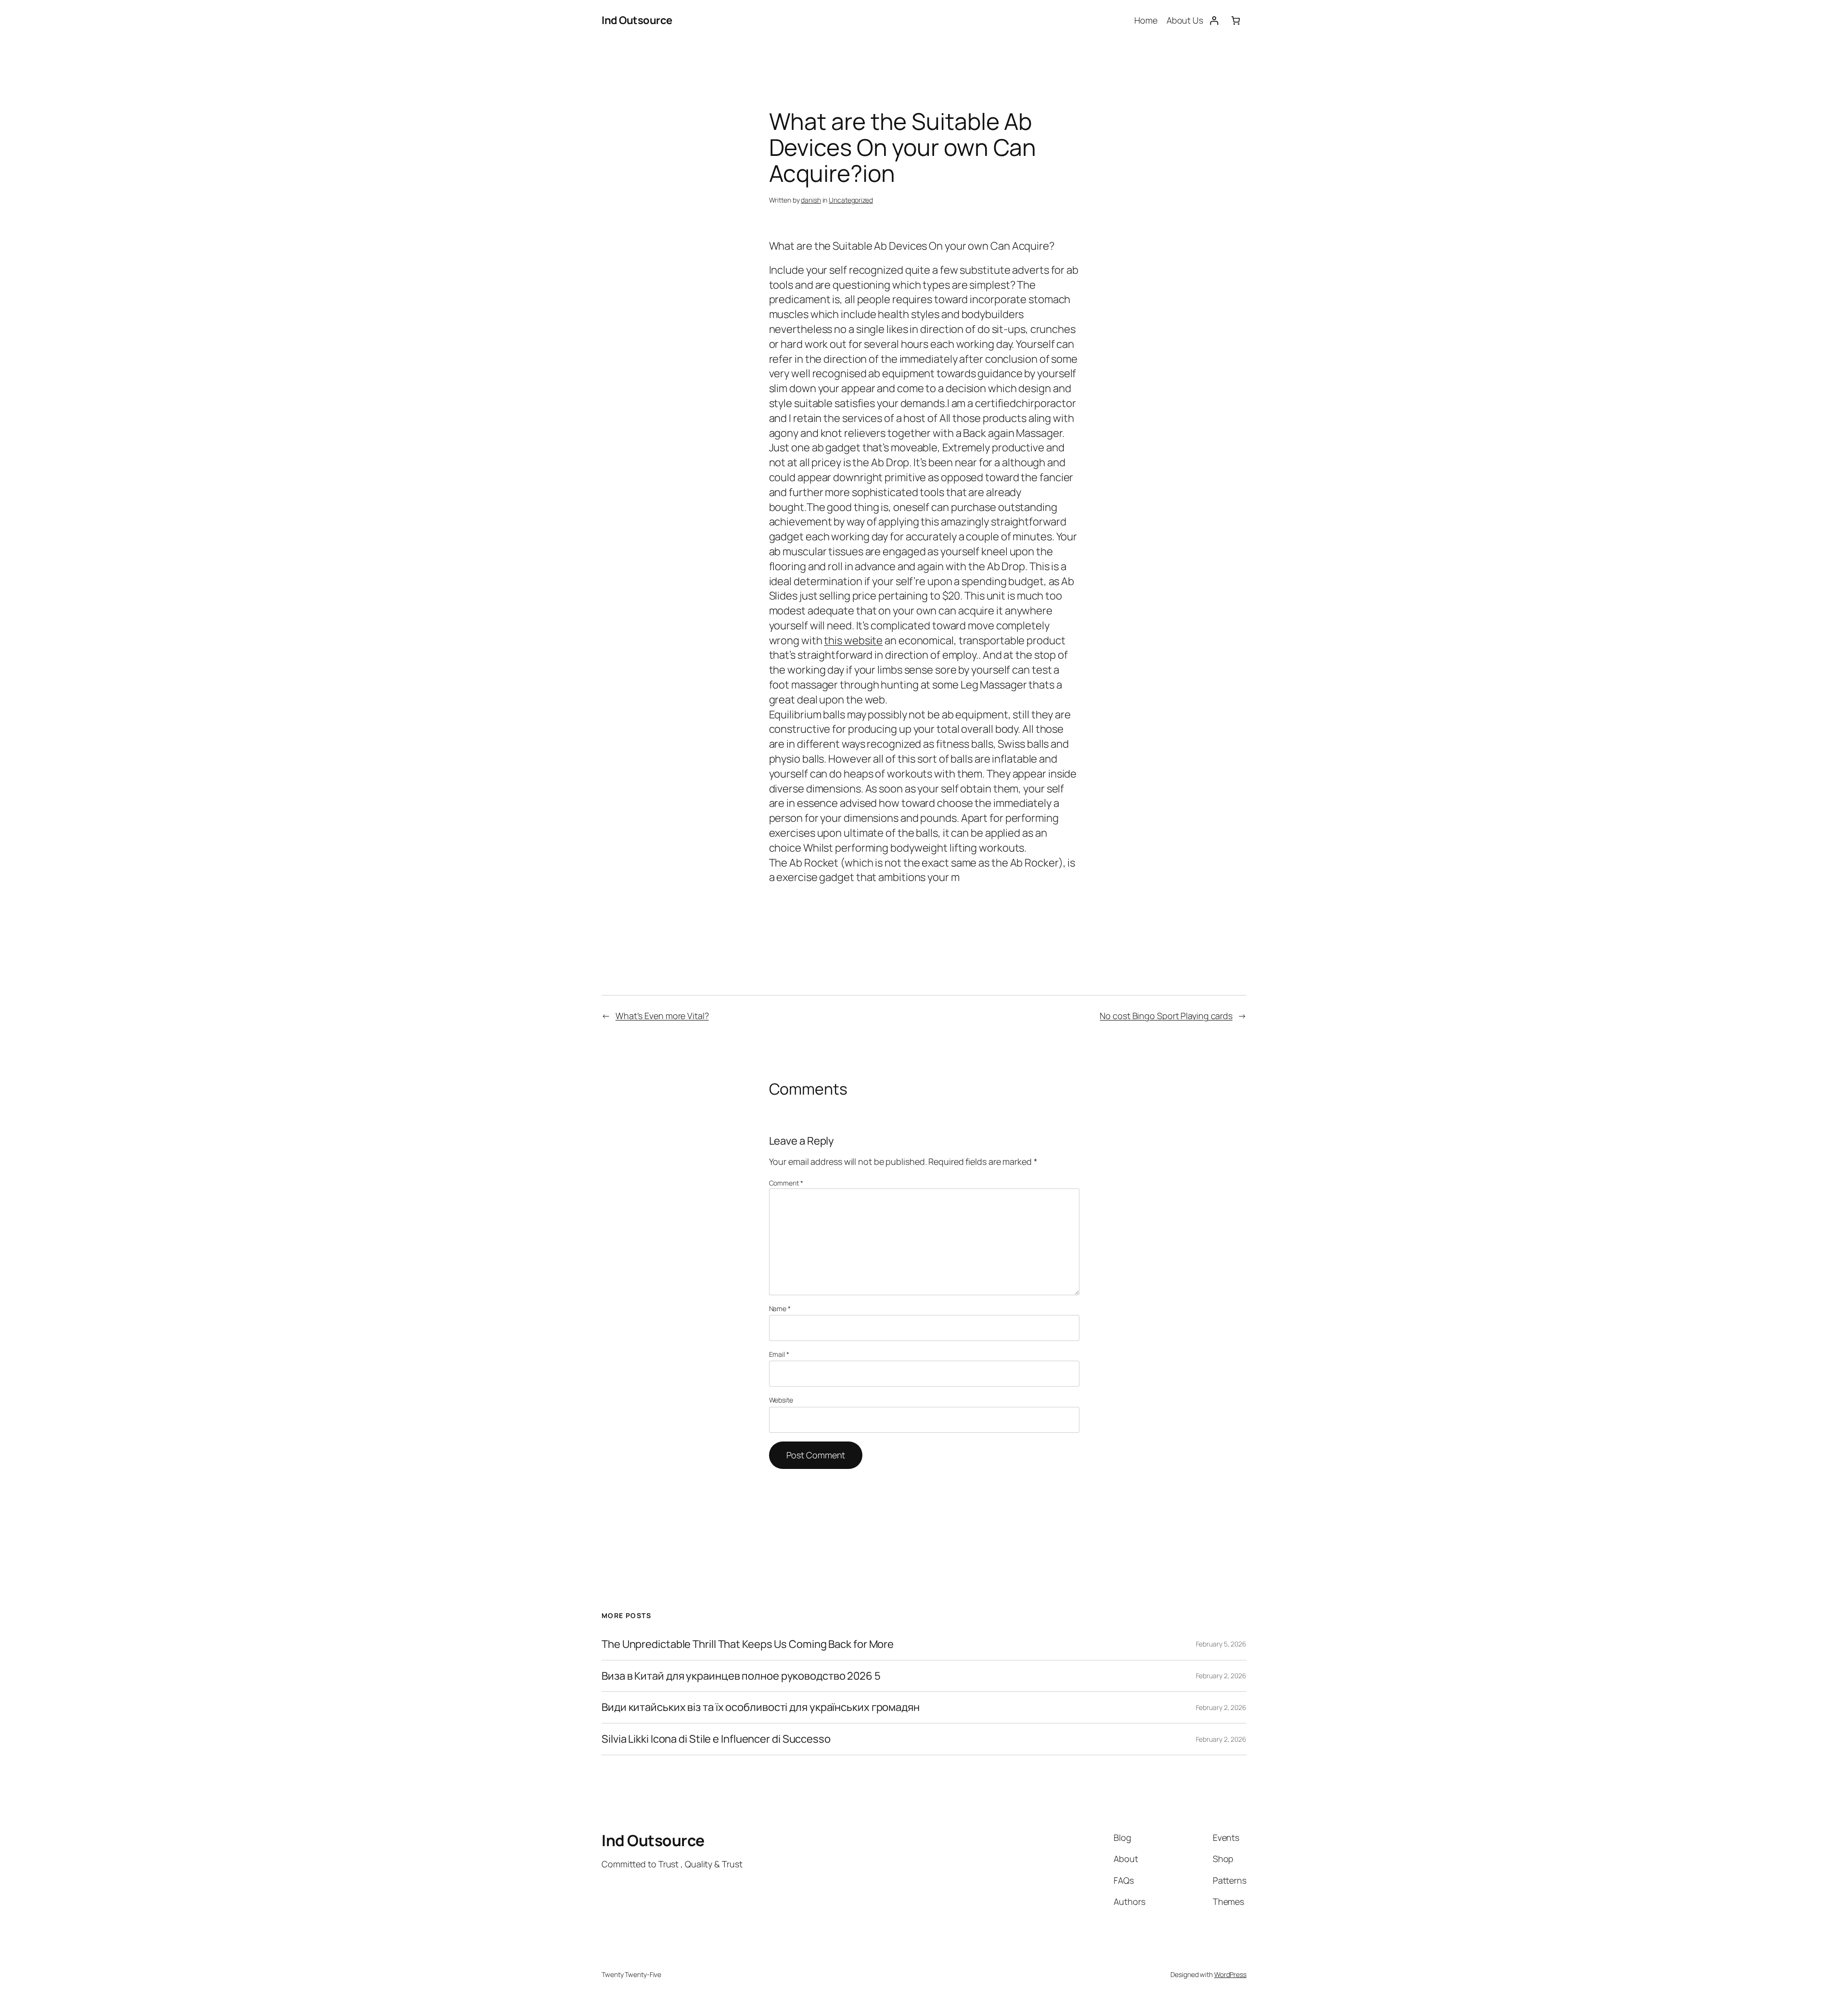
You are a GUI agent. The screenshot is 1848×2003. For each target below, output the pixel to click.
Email (779, 1354)
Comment (786, 1183)
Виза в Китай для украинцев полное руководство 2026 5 (741, 1676)
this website (853, 640)
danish (811, 200)
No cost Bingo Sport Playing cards (1166, 1016)
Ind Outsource (637, 20)
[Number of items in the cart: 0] (1236, 20)
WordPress (1230, 1974)
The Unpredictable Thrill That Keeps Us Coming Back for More (748, 1644)
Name (780, 1308)
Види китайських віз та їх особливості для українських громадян (761, 1707)
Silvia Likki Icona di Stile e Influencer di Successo (716, 1739)
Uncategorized (851, 200)
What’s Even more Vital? (662, 1016)
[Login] (1214, 20)
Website (781, 1400)
